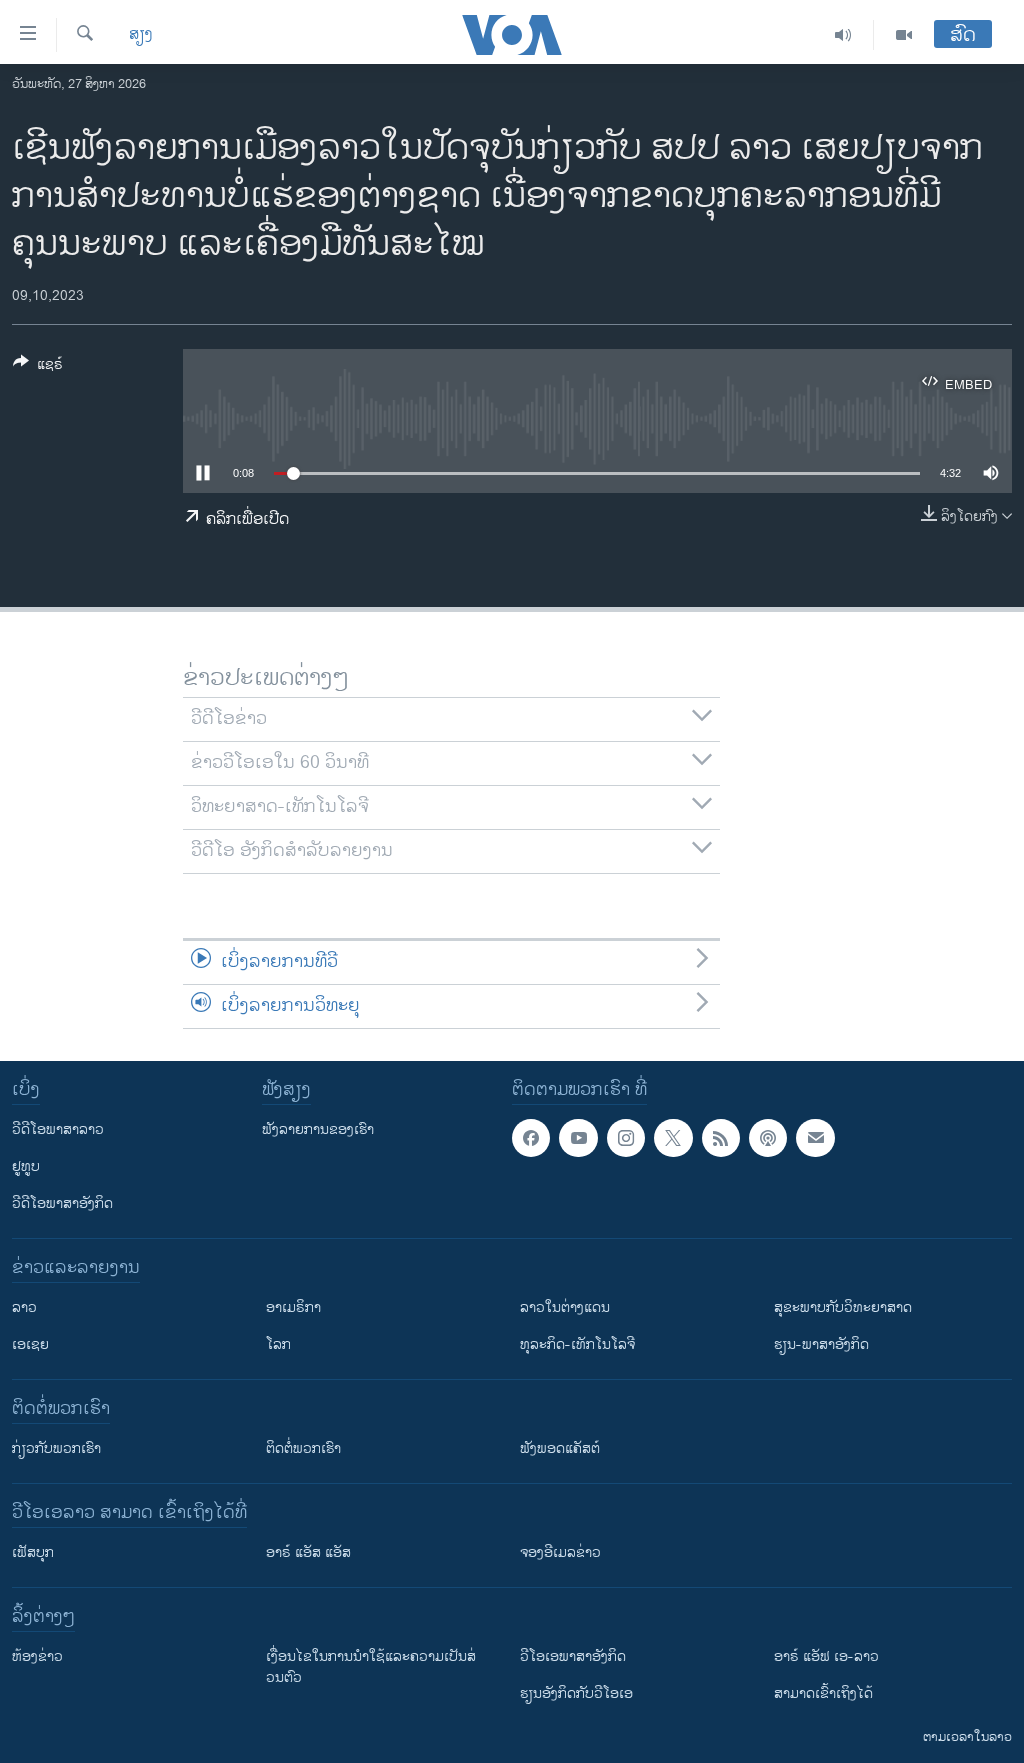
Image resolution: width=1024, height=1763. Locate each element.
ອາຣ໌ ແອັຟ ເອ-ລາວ (826, 1656)
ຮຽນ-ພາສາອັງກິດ (821, 1344)
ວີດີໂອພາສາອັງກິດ (62, 1203)
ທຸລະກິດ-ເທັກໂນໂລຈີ (577, 1344)
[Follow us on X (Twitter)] (673, 1138)
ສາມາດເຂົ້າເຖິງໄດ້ (823, 1693)
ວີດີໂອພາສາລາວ (58, 1129)
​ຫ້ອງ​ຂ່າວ (37, 1656)
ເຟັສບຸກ (33, 1552)
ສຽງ (141, 35)
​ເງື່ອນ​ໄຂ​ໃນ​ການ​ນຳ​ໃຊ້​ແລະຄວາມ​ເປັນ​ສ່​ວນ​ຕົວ (371, 1667)
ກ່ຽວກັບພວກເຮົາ (56, 1448)
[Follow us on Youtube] (578, 1138)
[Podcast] (768, 1138)
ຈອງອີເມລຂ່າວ (560, 1552)
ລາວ (24, 1307)
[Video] (904, 35)
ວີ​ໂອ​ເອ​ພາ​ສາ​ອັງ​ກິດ (573, 1656)
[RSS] (721, 1138)
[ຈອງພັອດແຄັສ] (815, 1138)
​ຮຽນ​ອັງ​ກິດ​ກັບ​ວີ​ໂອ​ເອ (576, 1693)
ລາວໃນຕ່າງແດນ (565, 1307)
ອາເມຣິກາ (293, 1307)
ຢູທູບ (26, 1166)
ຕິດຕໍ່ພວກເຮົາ (303, 1448)
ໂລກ (278, 1344)
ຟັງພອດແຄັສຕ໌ (560, 1448)
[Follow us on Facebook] (531, 1138)
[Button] (38, 367)
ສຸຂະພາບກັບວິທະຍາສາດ (843, 1307)
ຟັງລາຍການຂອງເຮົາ (318, 1129)
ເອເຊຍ (30, 1344)
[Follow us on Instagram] (626, 1138)
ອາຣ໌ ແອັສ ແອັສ (308, 1552)
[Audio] (843, 35)
